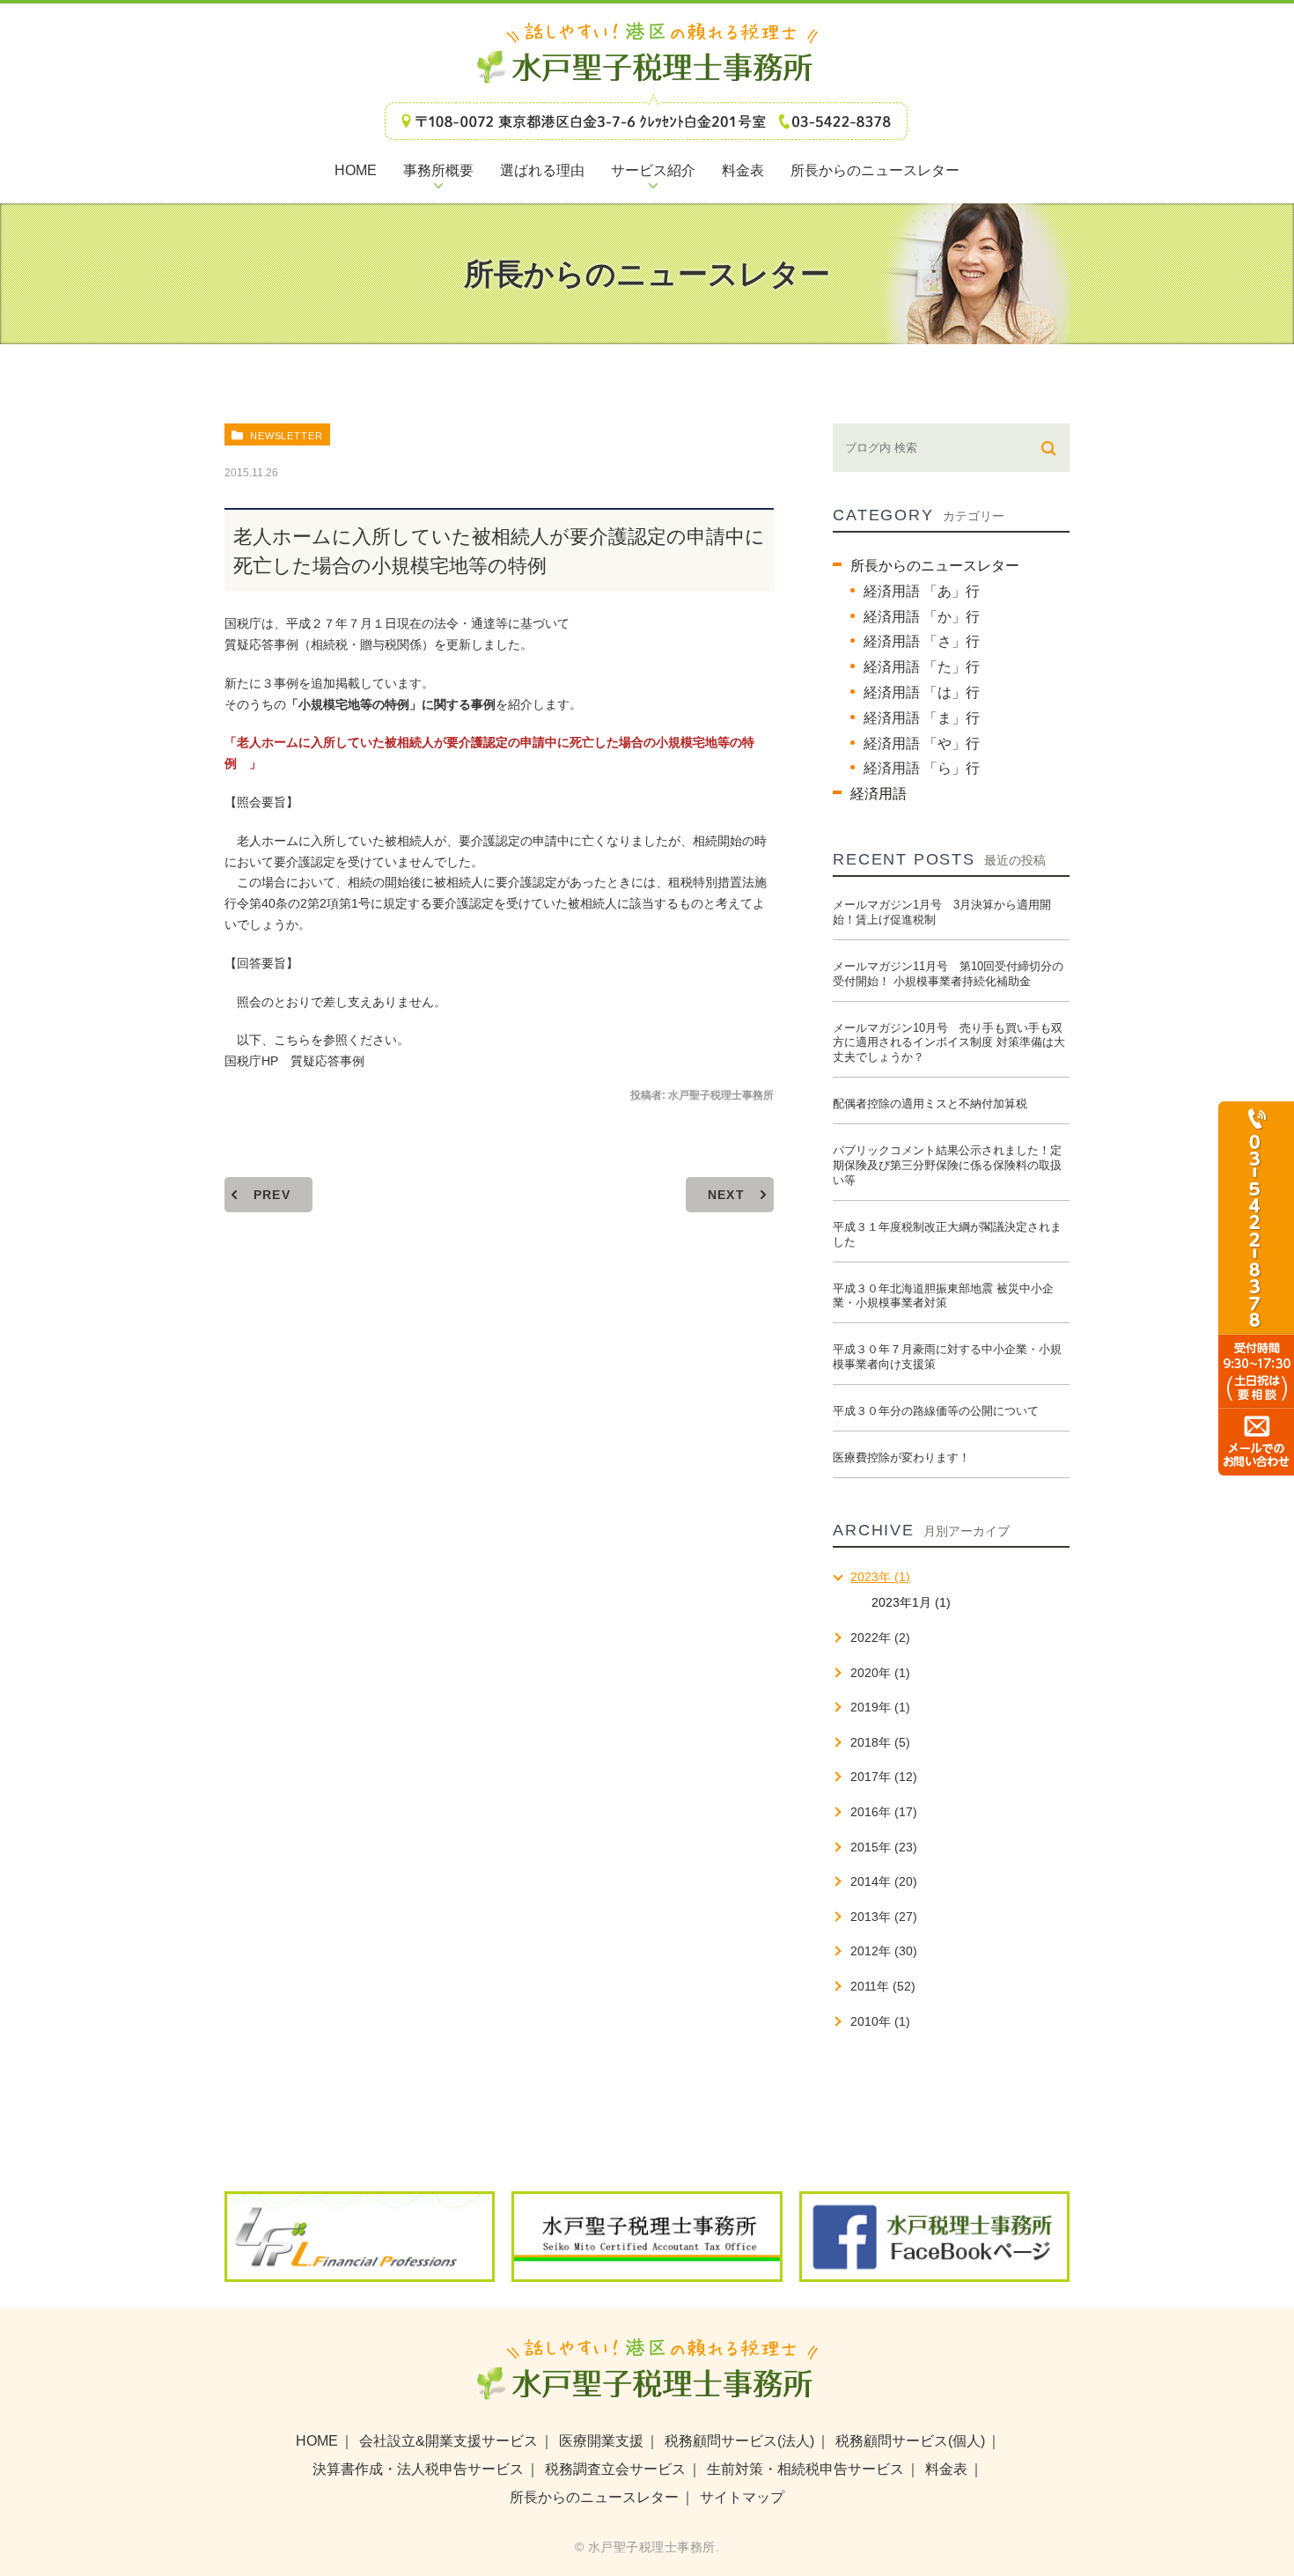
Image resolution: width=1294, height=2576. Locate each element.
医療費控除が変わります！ (901, 1457)
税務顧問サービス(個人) (910, 2441)
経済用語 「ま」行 (922, 718)
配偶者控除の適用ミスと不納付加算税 (930, 1104)
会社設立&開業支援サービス (448, 2441)
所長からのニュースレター (935, 566)
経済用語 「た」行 (922, 667)
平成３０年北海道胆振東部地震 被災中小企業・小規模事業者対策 (943, 1296)
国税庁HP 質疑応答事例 (294, 1061)
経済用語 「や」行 (922, 743)
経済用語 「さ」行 (922, 641)
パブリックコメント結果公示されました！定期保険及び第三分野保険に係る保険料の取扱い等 (947, 1165)
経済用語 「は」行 (922, 692)
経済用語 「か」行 (922, 617)
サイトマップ (742, 2497)
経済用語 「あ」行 (922, 591)
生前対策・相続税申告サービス (805, 2469)
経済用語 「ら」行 (922, 768)
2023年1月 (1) (911, 1602)
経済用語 (879, 794)
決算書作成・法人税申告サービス (418, 2469)
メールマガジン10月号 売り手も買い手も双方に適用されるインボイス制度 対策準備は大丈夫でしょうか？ (949, 1043)
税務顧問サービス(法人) (739, 2441)
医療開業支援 (601, 2441)
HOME (317, 2441)
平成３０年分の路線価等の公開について (936, 1411)
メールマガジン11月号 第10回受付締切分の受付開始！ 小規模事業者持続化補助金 (948, 974)
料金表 (946, 2469)
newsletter (287, 436)
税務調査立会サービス (615, 2469)
